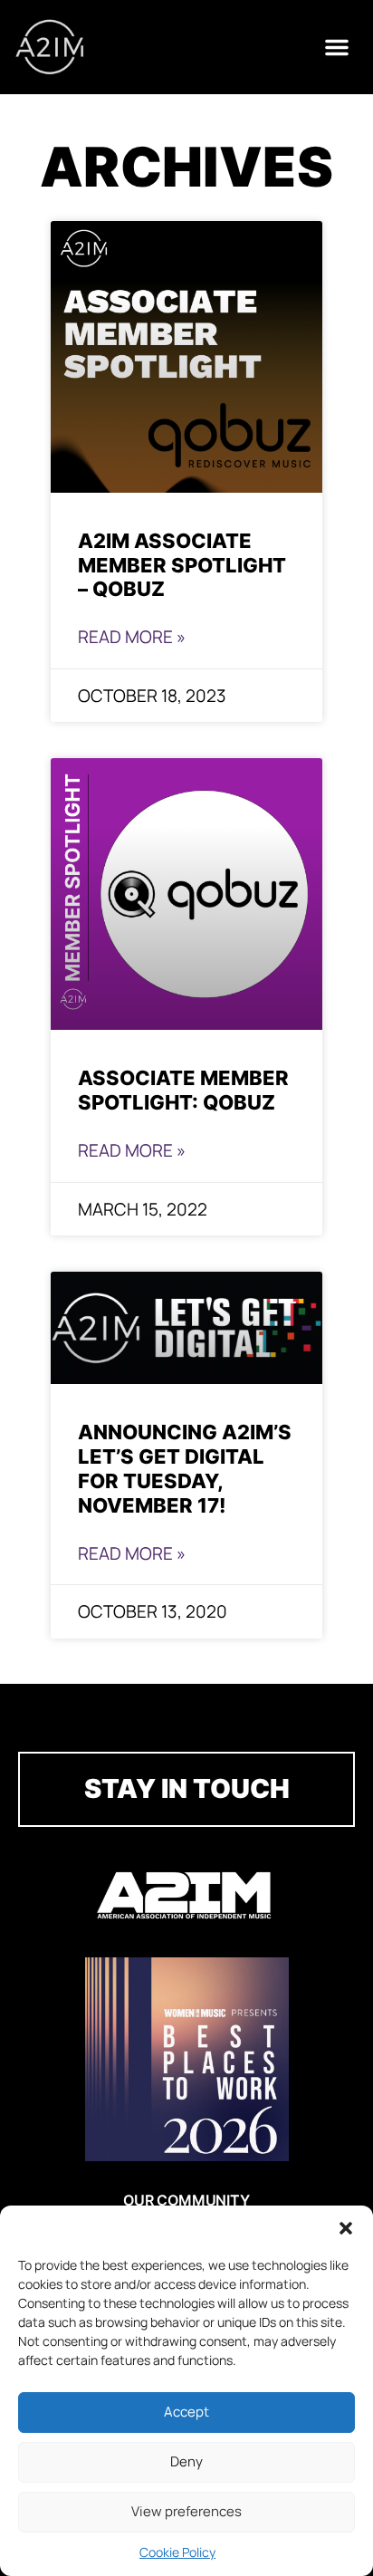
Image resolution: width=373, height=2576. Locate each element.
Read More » (132, 637)
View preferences (186, 2511)
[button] (346, 2228)
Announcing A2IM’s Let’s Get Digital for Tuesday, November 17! (185, 1468)
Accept (186, 2412)
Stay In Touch (187, 1788)
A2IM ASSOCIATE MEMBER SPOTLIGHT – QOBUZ (182, 565)
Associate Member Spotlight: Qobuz (183, 1090)
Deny (186, 2461)
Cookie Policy (177, 2552)
